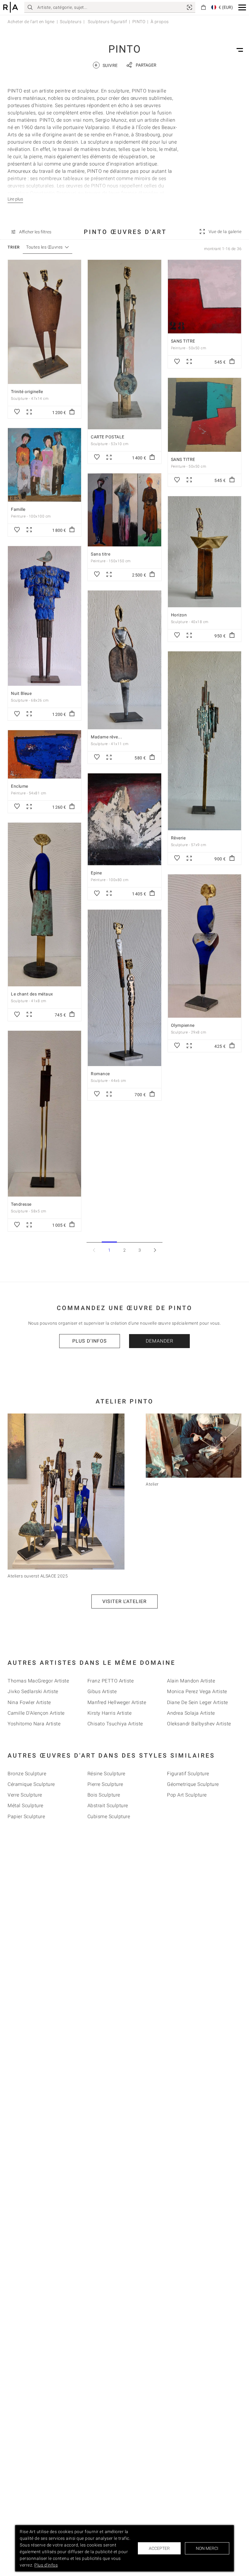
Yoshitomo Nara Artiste (34, 1724)
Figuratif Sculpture (188, 1774)
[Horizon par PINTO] (205, 552)
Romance (100, 1074)
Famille (18, 509)
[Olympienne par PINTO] (205, 946)
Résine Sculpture (106, 1774)
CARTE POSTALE (108, 437)
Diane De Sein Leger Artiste (198, 1702)
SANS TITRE (183, 341)
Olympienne (183, 1025)
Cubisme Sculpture (109, 1816)
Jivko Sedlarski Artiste (33, 1691)
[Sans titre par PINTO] (124, 510)
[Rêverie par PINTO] (205, 741)
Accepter (159, 2548)
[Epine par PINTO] (124, 819)
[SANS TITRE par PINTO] (205, 297)
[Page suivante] (155, 1250)
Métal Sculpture (26, 1806)
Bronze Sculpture (27, 1774)
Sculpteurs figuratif (107, 22)
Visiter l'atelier (124, 1601)
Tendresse (21, 1204)
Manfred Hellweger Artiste (117, 1702)
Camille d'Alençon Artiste (36, 1713)
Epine (96, 873)
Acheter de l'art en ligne (31, 22)
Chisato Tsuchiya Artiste (115, 1724)
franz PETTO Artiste (111, 1681)
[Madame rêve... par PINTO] (124, 660)
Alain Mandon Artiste (191, 1681)
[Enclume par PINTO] (44, 754)
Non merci (207, 2548)
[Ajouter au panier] (72, 412)
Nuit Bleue (21, 693)
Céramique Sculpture (31, 1784)
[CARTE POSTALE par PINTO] (124, 344)
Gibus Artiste (102, 1691)
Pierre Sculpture (105, 1784)
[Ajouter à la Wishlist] (17, 412)
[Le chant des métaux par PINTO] (44, 905)
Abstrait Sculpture (108, 1806)
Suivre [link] (106, 65)
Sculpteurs (71, 22)
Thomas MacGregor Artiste (38, 1681)
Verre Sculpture (25, 1795)
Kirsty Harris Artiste (110, 1713)
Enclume (20, 786)
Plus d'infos (90, 1341)
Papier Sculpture (26, 1816)
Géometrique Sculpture (193, 1784)
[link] (189, 7)
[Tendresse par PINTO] (44, 1114)
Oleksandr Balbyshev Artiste (199, 1724)
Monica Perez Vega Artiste (197, 1691)
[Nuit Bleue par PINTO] (44, 616)
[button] (242, 7)
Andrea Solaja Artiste (191, 1713)
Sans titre (101, 554)
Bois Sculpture (104, 1795)
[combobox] (44, 247)
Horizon (179, 615)
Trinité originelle (27, 392)
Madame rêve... (106, 737)
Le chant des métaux (32, 994)
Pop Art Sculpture (187, 1795)
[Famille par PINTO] (44, 465)
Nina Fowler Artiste (29, 1702)
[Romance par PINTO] (124, 988)
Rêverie (178, 838)
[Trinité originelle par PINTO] (44, 322)
